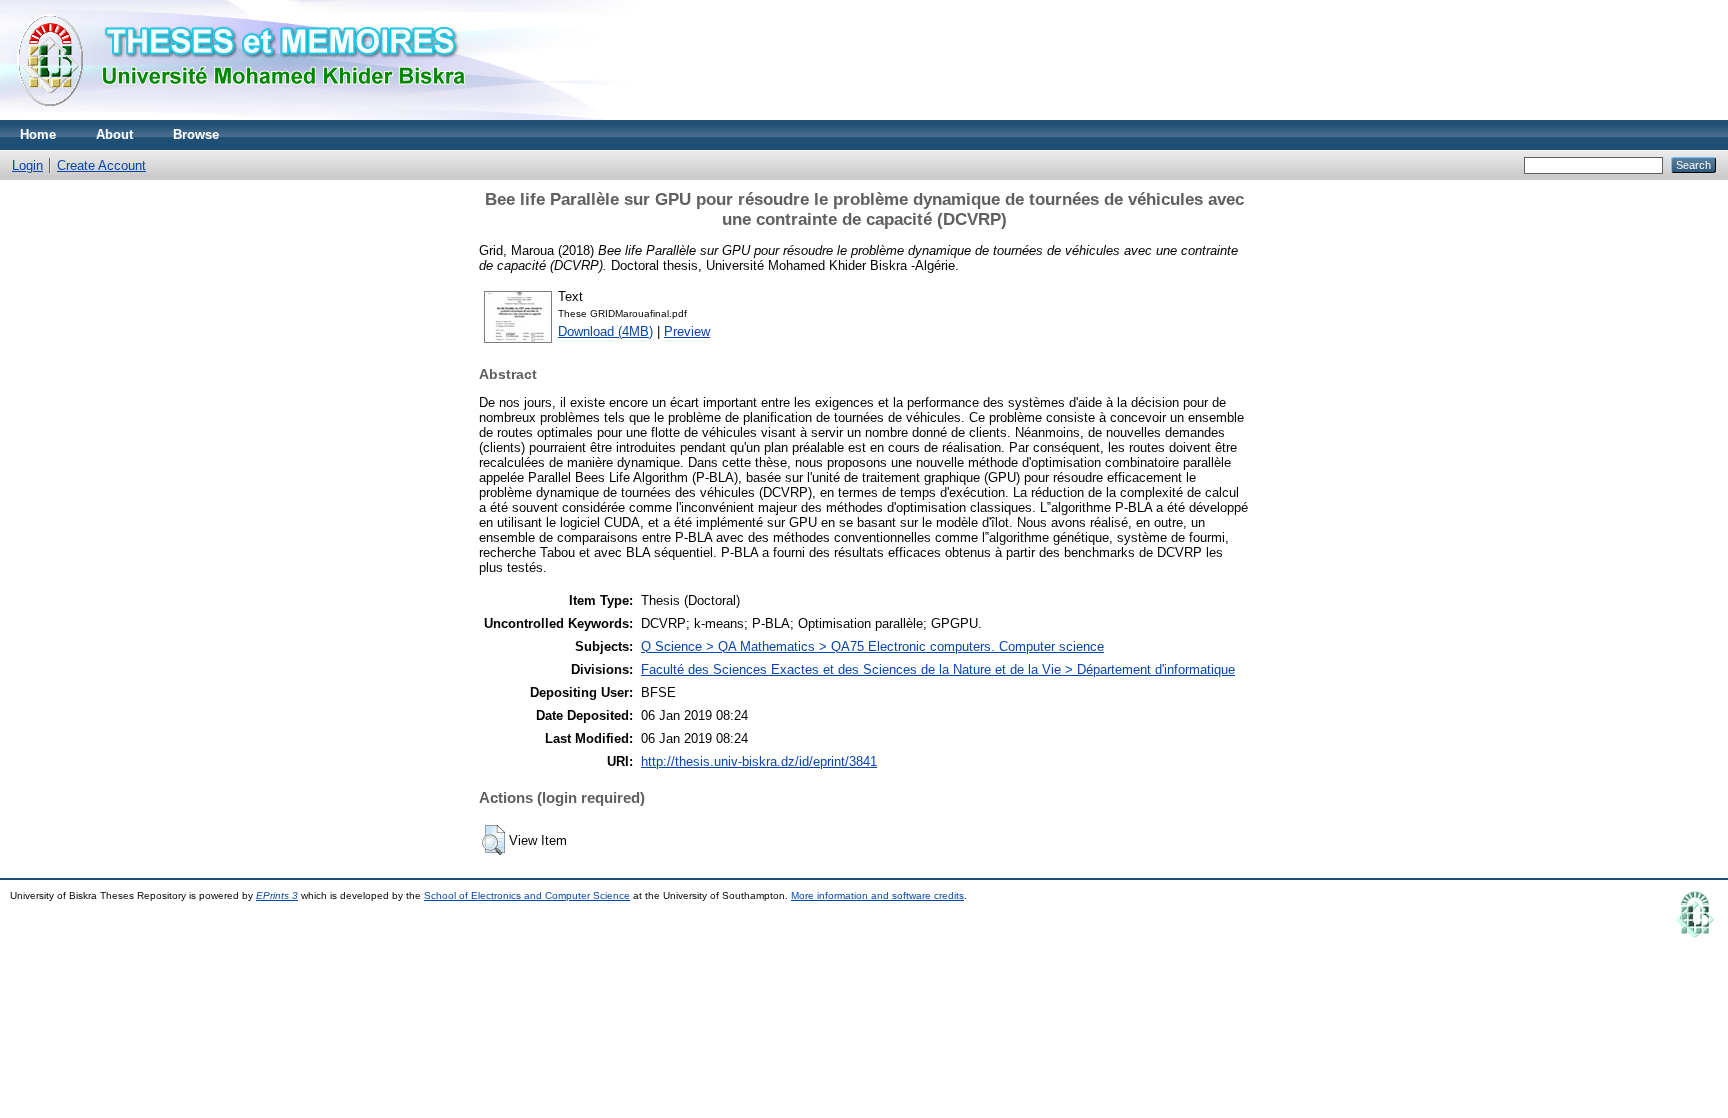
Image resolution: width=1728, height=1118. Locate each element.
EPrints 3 (277, 895)
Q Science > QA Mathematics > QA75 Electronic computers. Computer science (872, 646)
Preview (687, 331)
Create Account (101, 165)
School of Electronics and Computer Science (527, 895)
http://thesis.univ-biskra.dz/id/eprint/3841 (759, 761)
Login (27, 165)
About (114, 134)
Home (38, 134)
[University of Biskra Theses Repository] (250, 115)
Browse (196, 134)
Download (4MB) (605, 331)
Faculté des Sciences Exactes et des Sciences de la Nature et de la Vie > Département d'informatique (938, 669)
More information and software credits (877, 895)
